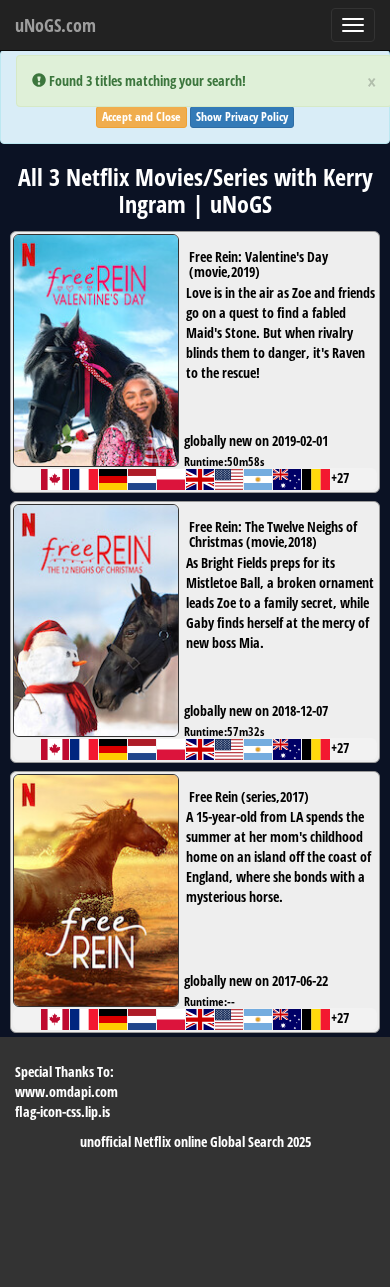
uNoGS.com (55, 25)
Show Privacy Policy (242, 116)
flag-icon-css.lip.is (62, 1111)
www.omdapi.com (66, 1091)
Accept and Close (141, 116)
